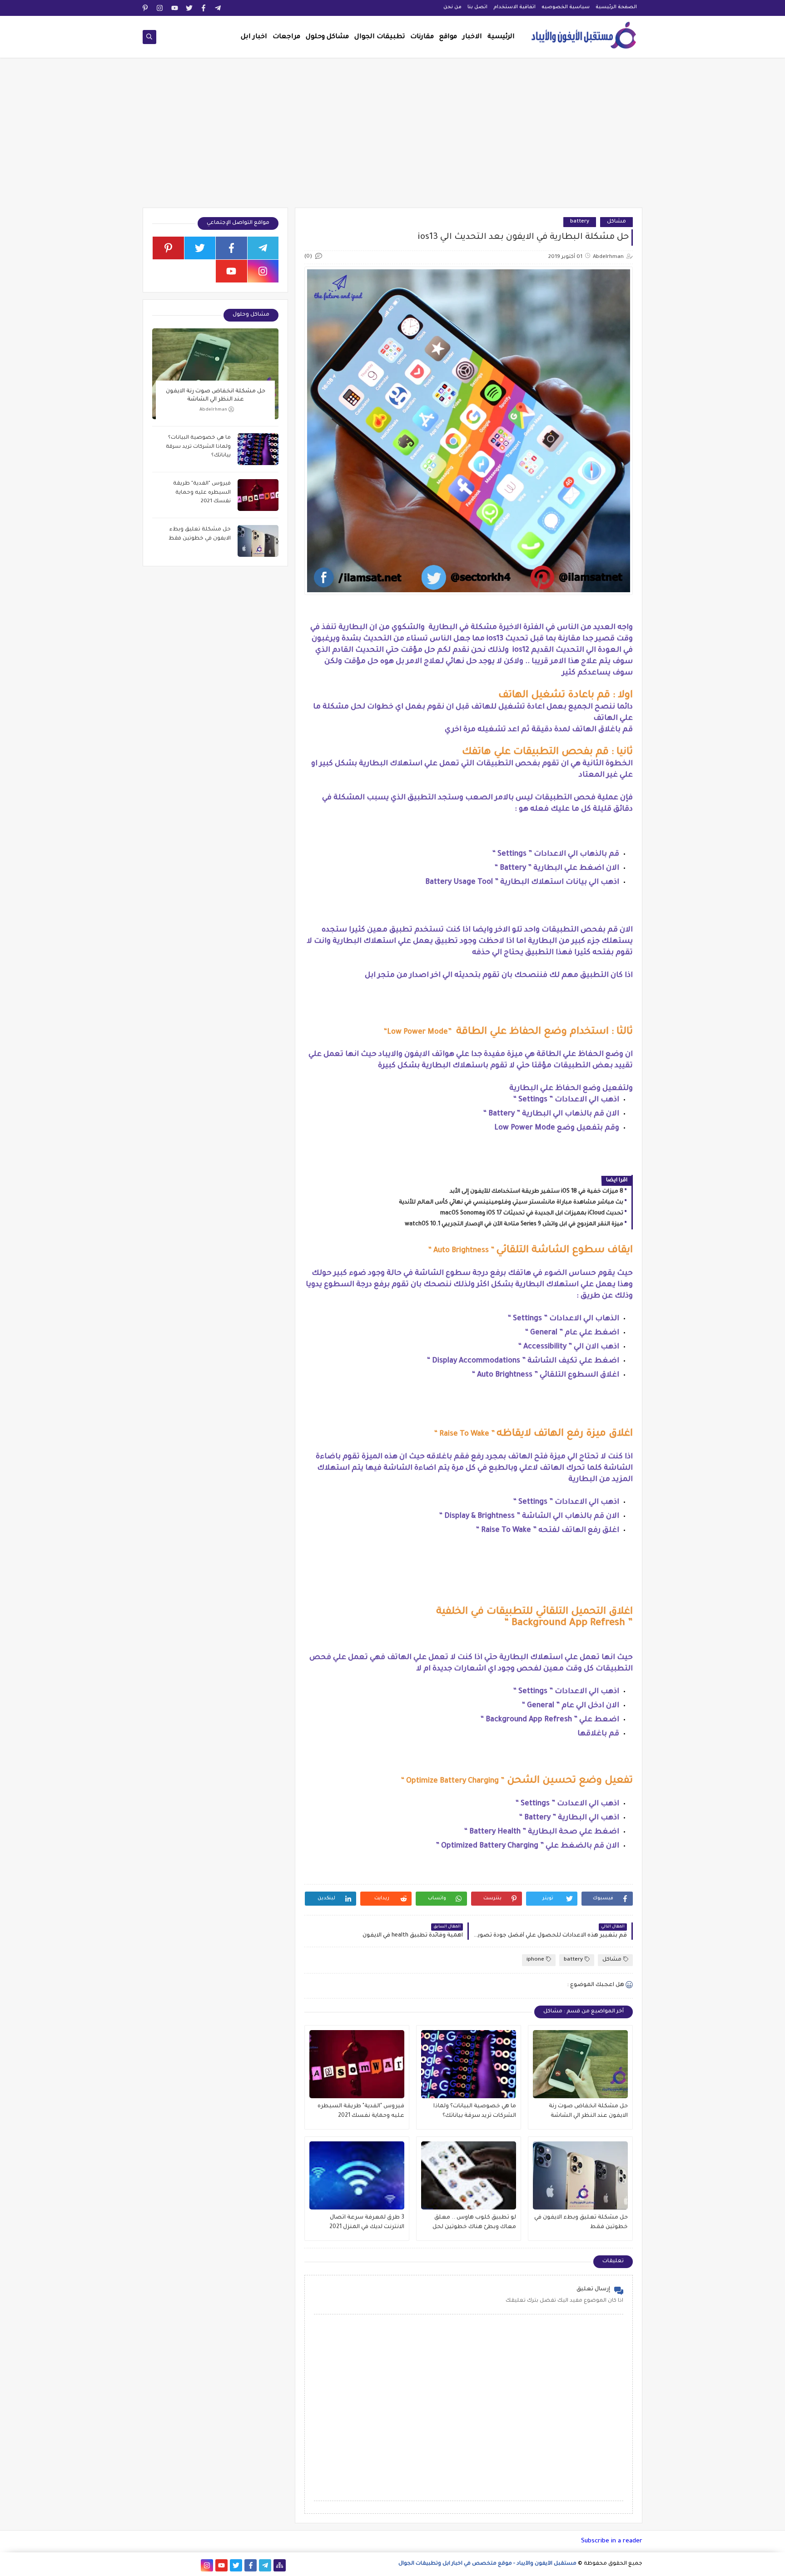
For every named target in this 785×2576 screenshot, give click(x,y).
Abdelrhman (213, 410)
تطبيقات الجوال (380, 37)
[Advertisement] (392, 137)
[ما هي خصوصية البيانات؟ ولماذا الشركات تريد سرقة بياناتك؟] (469, 2064)
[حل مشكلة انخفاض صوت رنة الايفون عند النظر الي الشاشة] (580, 2064)
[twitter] (189, 8)
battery (580, 222)
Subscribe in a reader (612, 2541)
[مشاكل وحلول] (178, 2565)
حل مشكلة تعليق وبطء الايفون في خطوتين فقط (581, 2222)
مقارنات (422, 37)
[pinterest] (146, 8)
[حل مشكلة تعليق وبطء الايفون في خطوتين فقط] (580, 2175)
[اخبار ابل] (149, 2565)
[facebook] (204, 8)
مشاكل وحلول (327, 37)
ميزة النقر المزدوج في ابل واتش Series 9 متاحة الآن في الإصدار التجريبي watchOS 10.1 (514, 1224)
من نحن (452, 7)
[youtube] (175, 8)
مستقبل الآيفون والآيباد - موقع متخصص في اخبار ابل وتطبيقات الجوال (487, 2564)
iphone (535, 1960)
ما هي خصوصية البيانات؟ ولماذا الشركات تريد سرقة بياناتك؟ (475, 2111)
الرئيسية (501, 37)
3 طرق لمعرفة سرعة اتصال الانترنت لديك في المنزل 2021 (367, 2222)
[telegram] (218, 8)
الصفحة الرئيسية (616, 7)
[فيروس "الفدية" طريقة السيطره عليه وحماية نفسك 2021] (357, 2064)
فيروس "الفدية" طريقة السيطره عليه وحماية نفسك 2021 (361, 2111)
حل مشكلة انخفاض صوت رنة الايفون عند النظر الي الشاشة (588, 2111)
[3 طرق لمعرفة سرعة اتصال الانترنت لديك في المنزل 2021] (357, 2175)
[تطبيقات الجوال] (192, 2565)
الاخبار (472, 37)
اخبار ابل (254, 37)
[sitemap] (280, 2565)
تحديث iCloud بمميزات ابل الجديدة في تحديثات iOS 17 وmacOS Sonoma (532, 1214)
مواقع (448, 37)
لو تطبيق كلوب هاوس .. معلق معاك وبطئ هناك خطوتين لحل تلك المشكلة (474, 2223)
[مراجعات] (163, 2565)
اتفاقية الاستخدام (514, 7)
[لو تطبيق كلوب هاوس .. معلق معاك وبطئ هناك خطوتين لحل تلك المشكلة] (469, 2175)
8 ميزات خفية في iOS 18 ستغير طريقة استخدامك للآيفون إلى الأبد (537, 1192)
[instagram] (160, 8)
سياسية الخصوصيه (566, 7)
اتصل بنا (477, 7)
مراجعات (286, 37)
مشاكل (616, 222)
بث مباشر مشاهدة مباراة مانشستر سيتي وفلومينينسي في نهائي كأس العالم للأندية (511, 1203)
